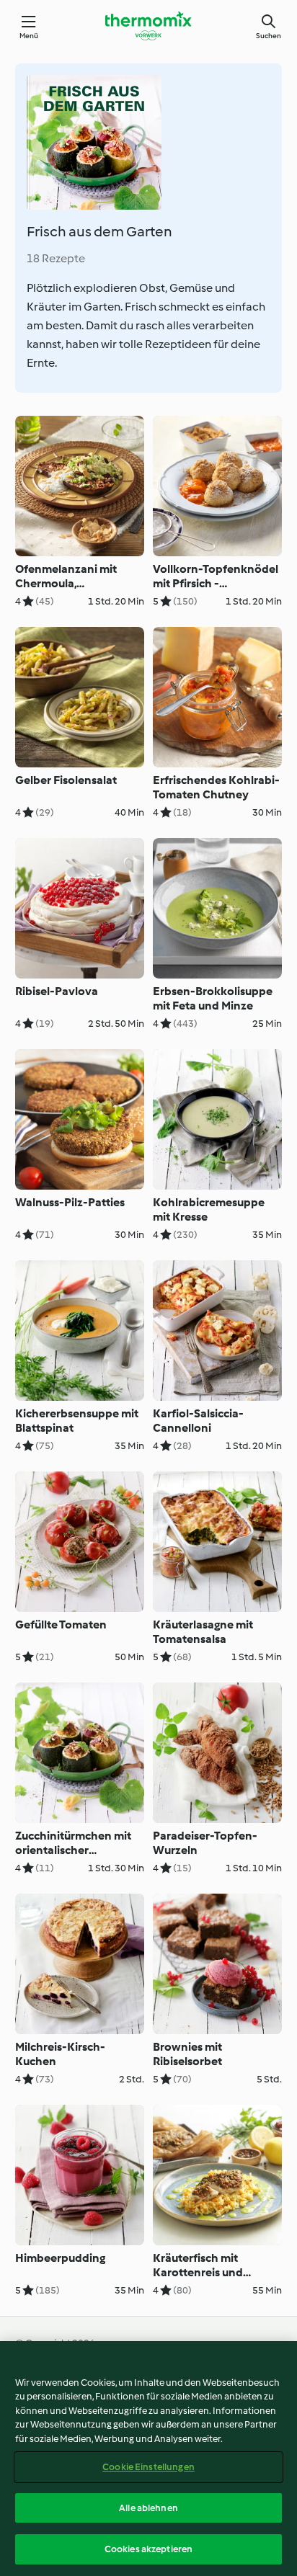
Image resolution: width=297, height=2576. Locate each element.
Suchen (269, 36)
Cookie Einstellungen (148, 2467)
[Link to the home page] (148, 26)
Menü (29, 36)
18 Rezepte (56, 258)
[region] (148, 2459)
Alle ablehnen (148, 2508)
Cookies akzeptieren (148, 2549)
